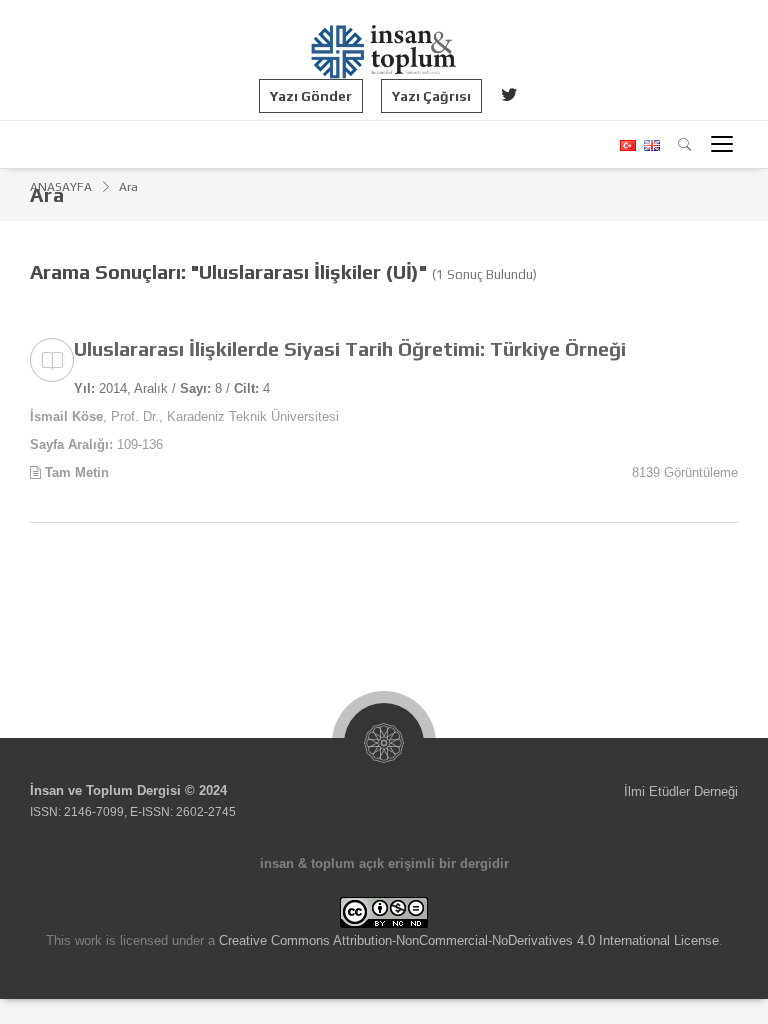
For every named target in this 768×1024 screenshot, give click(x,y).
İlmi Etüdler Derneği (681, 791)
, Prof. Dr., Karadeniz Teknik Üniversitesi (184, 416)
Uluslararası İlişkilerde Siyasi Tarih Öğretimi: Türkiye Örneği (350, 348)
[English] (649, 145)
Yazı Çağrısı (431, 96)
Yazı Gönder (311, 96)
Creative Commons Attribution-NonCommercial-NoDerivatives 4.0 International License (469, 940)
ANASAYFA (61, 187)
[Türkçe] (627, 145)
